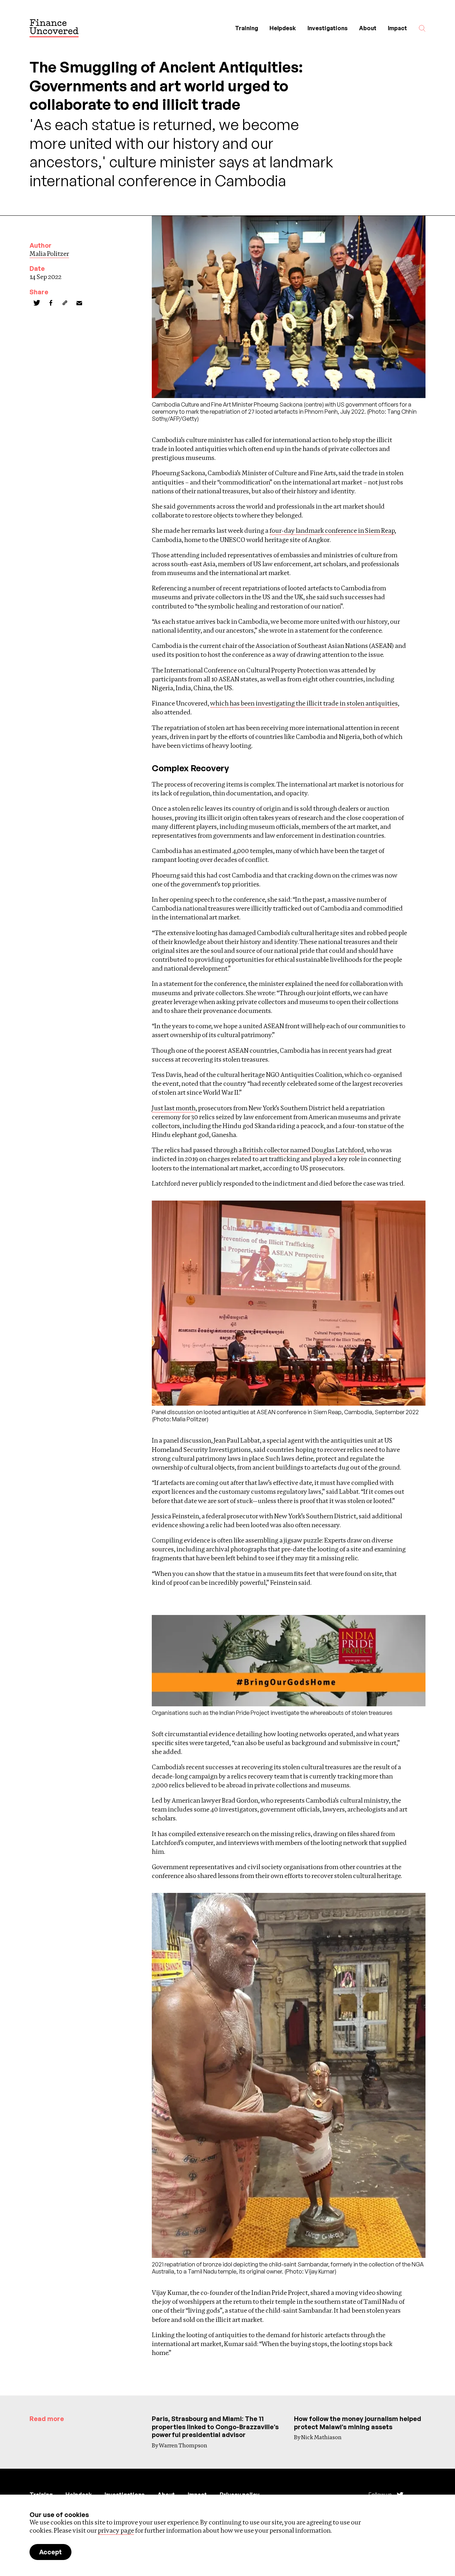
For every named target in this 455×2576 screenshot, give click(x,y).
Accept (50, 2552)
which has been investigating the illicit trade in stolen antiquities (304, 703)
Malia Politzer (49, 254)
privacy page (116, 2530)
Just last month (174, 1108)
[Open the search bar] (422, 28)
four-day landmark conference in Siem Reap (332, 530)
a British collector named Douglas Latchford (301, 1150)
